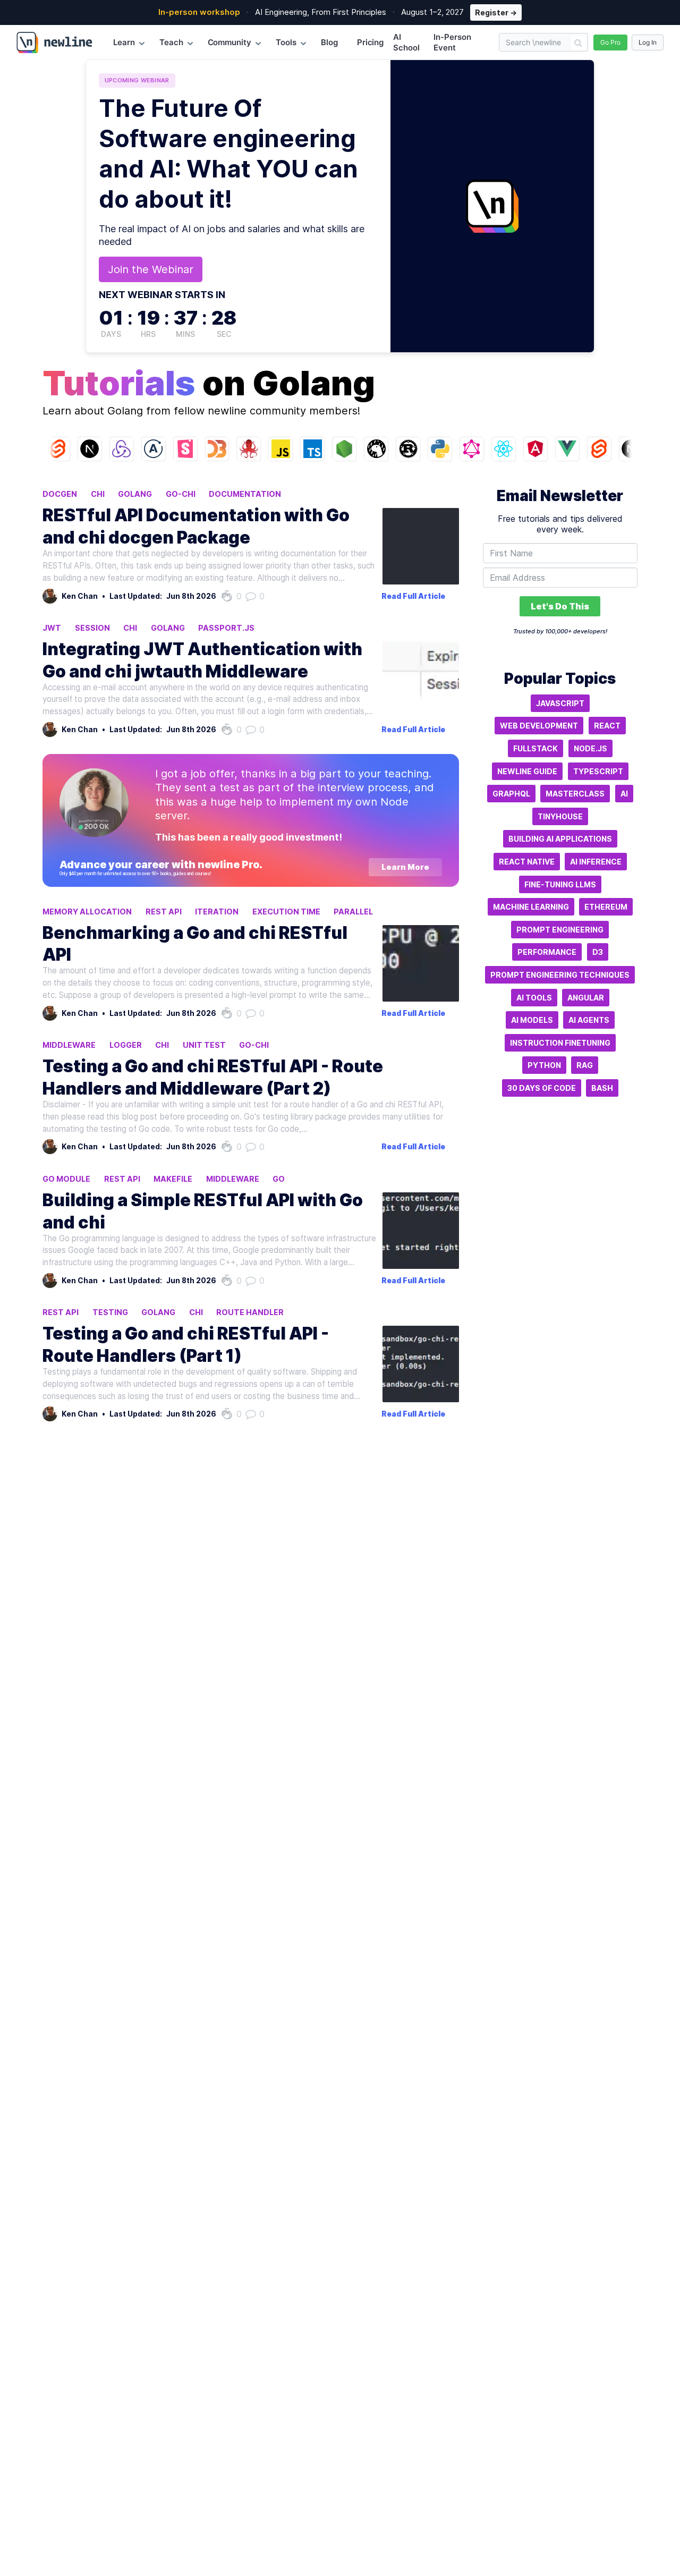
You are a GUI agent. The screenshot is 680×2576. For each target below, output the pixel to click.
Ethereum (606, 907)
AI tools (534, 998)
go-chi (181, 494)
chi (98, 494)
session (92, 628)
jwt (52, 628)
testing (110, 1312)
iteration (217, 912)
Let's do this (560, 606)
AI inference (596, 862)
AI (624, 794)
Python (544, 1065)
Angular (586, 998)
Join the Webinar (151, 269)
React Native (527, 862)
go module (66, 1179)
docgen (60, 494)
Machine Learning (531, 907)
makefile (173, 1179)
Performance (547, 952)
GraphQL (511, 794)
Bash (602, 1088)
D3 (598, 952)
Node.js (590, 748)
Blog (329, 42)
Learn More (405, 867)
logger (126, 1045)
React (607, 726)
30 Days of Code (542, 1088)
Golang (135, 494)
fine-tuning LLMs (560, 884)
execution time (286, 912)
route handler (250, 1312)
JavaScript (560, 703)
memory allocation (87, 912)
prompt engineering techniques (560, 975)
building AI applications (560, 839)
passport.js (226, 628)
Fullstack (535, 748)
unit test (204, 1045)
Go (279, 1179)
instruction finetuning (560, 1043)
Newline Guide (527, 771)
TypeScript (598, 771)
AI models (532, 1020)
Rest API (164, 912)
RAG (585, 1065)
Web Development (539, 726)
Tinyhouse (560, 816)
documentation (245, 494)
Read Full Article (413, 596)
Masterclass (575, 794)
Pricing (371, 42)
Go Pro (610, 42)
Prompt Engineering (560, 930)
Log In (648, 42)
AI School (406, 42)
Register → (496, 12)
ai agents (589, 1020)
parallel (353, 912)
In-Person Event (452, 42)
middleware (69, 1045)
